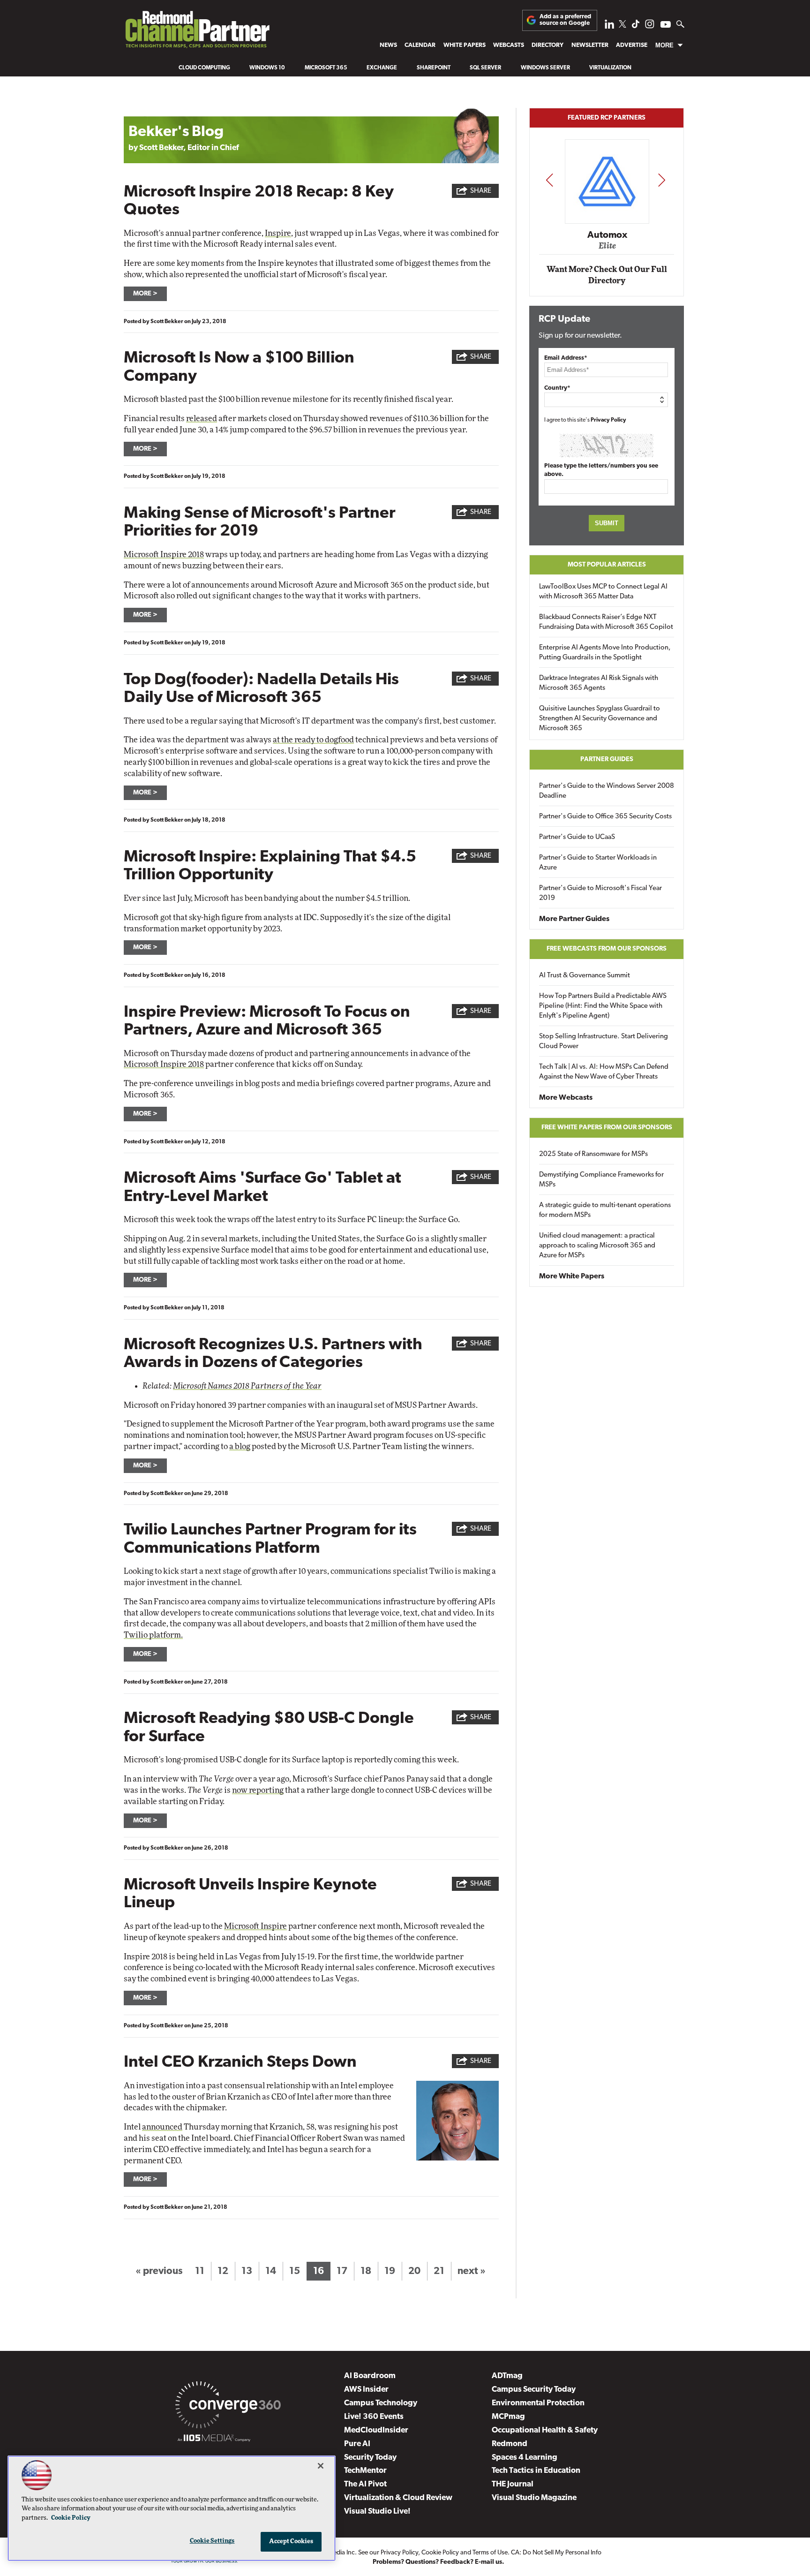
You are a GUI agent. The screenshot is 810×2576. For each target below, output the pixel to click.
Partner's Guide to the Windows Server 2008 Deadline (607, 791)
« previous (159, 2271)
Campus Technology (381, 2403)
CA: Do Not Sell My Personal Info (556, 2553)
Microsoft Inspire (255, 1926)
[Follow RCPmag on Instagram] (650, 26)
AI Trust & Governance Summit (585, 976)
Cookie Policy (440, 2553)
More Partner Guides (574, 919)
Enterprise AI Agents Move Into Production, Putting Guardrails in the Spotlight (605, 653)
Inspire (278, 233)
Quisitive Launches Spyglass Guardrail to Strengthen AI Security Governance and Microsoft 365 (600, 719)
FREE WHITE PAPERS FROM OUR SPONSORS (607, 1128)
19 (390, 2271)
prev (549, 180)
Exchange (382, 68)
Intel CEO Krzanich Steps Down (240, 2063)
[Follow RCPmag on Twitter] (622, 26)
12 (223, 2271)
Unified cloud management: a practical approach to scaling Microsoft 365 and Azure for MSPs (597, 1246)
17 (342, 2271)
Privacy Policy (608, 420)
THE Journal (513, 2484)
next (662, 180)
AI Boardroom (370, 2376)
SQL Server (485, 68)
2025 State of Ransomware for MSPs (593, 1154)
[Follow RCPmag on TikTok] (636, 26)
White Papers (465, 45)
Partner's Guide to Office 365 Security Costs (605, 817)
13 (247, 2271)
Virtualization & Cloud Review (398, 2498)
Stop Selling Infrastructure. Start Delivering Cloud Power (604, 1042)
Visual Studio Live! (377, 2512)
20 (414, 2271)
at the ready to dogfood (313, 740)
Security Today (370, 2458)
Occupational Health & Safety (545, 2430)
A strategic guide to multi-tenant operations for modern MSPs (605, 1210)
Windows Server (545, 68)
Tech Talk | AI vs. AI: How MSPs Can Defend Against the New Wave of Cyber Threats (604, 1072)
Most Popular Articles (607, 565)
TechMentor (365, 2471)
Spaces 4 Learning (525, 2458)
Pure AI (357, 2444)
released (202, 419)
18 (366, 2271)
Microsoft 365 (326, 68)
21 (439, 2271)
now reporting (258, 1790)
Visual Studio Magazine (534, 2498)
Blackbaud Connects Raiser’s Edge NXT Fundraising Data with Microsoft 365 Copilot (606, 622)
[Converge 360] (228, 2407)
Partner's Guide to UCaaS (577, 837)
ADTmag (507, 2376)
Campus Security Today (534, 2390)
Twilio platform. (153, 1635)
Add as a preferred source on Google (565, 20)
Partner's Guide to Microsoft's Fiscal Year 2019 (600, 893)
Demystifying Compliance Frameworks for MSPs (601, 1180)
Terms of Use (490, 2553)
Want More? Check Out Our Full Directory (607, 275)
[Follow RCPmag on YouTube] (666, 26)
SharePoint (434, 68)
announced (162, 2127)
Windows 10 (267, 68)
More (664, 45)
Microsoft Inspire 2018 (164, 555)
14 (271, 2271)
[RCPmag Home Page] (197, 32)
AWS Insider (366, 2390)
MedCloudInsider (376, 2430)
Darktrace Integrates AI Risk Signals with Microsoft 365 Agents (599, 683)
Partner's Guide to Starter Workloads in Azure (598, 863)
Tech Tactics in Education (536, 2471)
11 (200, 2271)
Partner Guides (607, 759)
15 (295, 2271)
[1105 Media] (214, 2440)
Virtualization (610, 68)
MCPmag (508, 2417)
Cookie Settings (212, 2541)
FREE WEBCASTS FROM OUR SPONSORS (607, 949)
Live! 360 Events (374, 2417)
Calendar (420, 45)
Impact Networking (607, 222)
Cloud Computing (204, 68)
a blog (240, 1447)
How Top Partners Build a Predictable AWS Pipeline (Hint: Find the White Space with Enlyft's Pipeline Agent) (603, 1006)
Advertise (632, 45)
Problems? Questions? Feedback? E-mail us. (439, 2562)
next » (472, 2271)
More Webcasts (566, 1098)
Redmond (510, 2444)
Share (481, 191)
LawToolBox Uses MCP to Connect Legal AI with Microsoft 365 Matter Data (603, 592)
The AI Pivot (365, 2484)
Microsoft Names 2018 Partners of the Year (247, 1386)
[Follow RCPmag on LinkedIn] (609, 26)
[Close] (321, 2466)
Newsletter (590, 45)
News (388, 45)
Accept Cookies (291, 2542)
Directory (547, 45)
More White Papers (572, 1277)
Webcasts (509, 45)
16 (319, 2271)
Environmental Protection (538, 2403)
